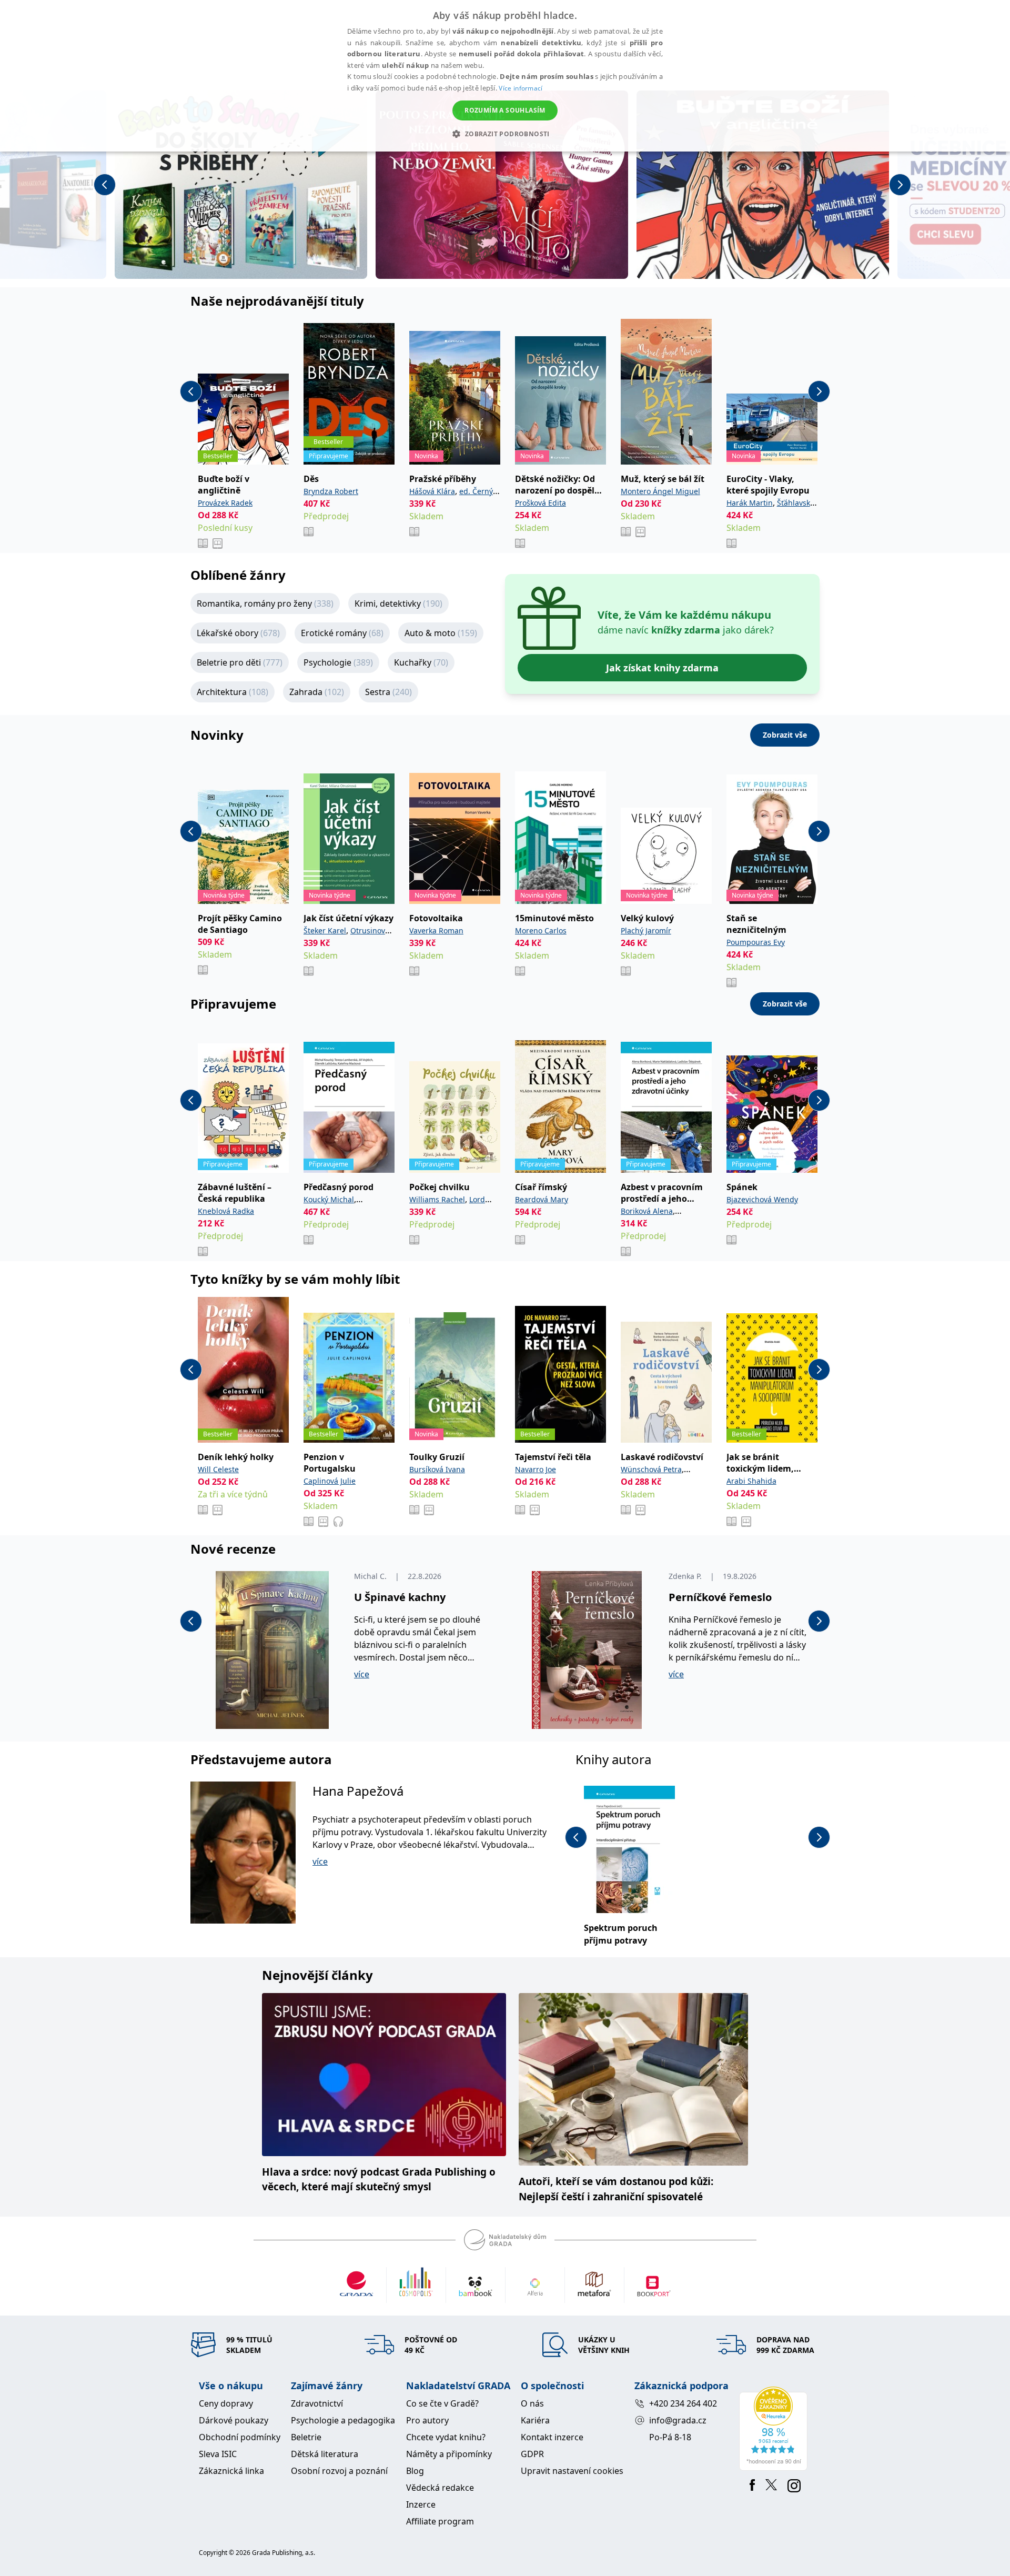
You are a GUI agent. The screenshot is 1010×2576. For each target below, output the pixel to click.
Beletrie (306, 2437)
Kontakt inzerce (552, 2437)
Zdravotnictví (317, 2403)
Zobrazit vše (785, 735)
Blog (415, 2471)
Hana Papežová (358, 1791)
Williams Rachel (437, 1199)
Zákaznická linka (231, 2471)
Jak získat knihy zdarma (662, 668)
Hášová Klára (432, 491)
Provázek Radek (225, 503)
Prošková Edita (541, 503)
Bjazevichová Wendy (762, 1199)
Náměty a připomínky (449, 2454)
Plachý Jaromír (646, 930)
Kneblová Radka (226, 1211)
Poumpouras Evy (756, 942)
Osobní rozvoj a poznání (339, 2471)
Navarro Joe (536, 1469)
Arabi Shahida (751, 1481)
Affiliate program (440, 2521)
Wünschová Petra (651, 1469)
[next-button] (900, 185)
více (362, 1674)
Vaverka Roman (436, 930)
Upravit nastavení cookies (572, 2471)
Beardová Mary (542, 1199)
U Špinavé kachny (400, 1597)
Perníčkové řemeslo (720, 1597)
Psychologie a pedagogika (343, 2420)
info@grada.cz (678, 2420)
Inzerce (421, 2504)
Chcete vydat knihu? (446, 2437)
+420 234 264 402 (683, 2403)
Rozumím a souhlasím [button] (505, 110)
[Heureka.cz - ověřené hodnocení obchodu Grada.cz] (775, 2429)
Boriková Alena (647, 1211)
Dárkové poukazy (234, 2420)
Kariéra (535, 2420)
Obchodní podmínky (240, 2437)
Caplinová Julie (330, 1481)
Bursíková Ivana (437, 1469)
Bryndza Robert (331, 491)
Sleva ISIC (218, 2454)
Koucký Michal (329, 1199)
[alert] (505, 76)
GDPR (532, 2454)
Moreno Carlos (541, 930)
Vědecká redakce (440, 2488)
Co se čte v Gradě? (442, 2403)
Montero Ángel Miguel (660, 491)
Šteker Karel (325, 930)
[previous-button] (105, 185)
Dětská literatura (325, 2454)
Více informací (521, 88)
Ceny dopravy (226, 2403)
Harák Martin (750, 503)
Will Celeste (218, 1469)
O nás (532, 2403)
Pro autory (427, 2420)
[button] (505, 134)
